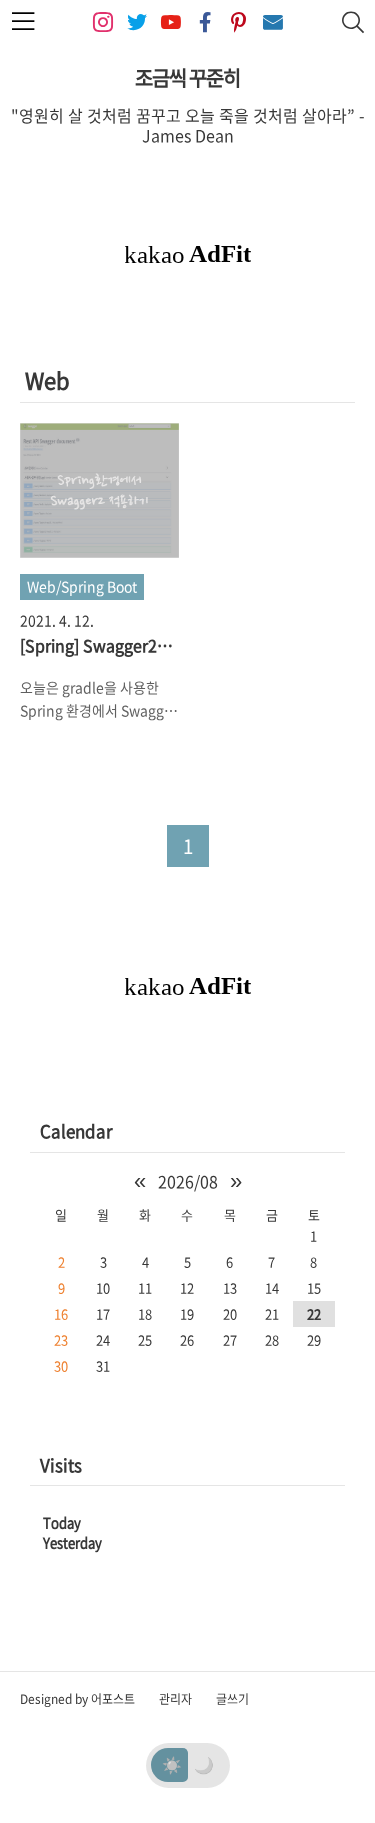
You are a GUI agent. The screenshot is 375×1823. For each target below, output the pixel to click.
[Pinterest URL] (239, 22)
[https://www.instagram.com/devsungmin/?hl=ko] (103, 22)
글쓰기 (232, 1699)
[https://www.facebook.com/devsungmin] (205, 22)
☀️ (172, 1764)
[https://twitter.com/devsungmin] (137, 22)
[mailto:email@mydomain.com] (273, 22)
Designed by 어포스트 (77, 1699)
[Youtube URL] (171, 22)
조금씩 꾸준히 (187, 77)
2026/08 (188, 1181)
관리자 (175, 1699)
